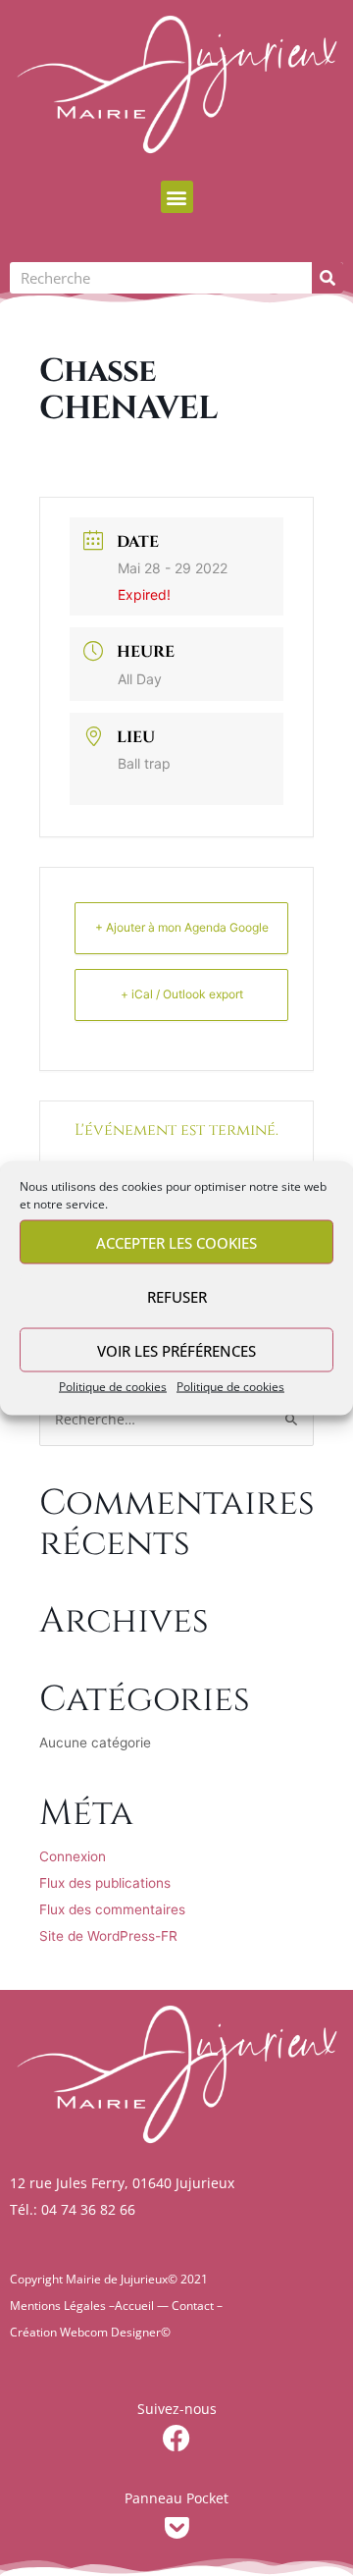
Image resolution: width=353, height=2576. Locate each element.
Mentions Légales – (62, 2306)
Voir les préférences (176, 1350)
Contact (193, 2306)
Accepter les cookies (176, 1242)
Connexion (73, 1856)
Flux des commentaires (112, 1909)
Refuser (177, 1296)
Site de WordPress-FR (108, 1936)
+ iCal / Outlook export (182, 994)
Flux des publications (105, 1883)
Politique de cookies (113, 1387)
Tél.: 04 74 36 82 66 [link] (73, 2209)
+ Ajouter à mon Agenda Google (182, 927)
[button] (177, 197)
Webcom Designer (110, 2332)
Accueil (134, 2306)
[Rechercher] (328, 278)
